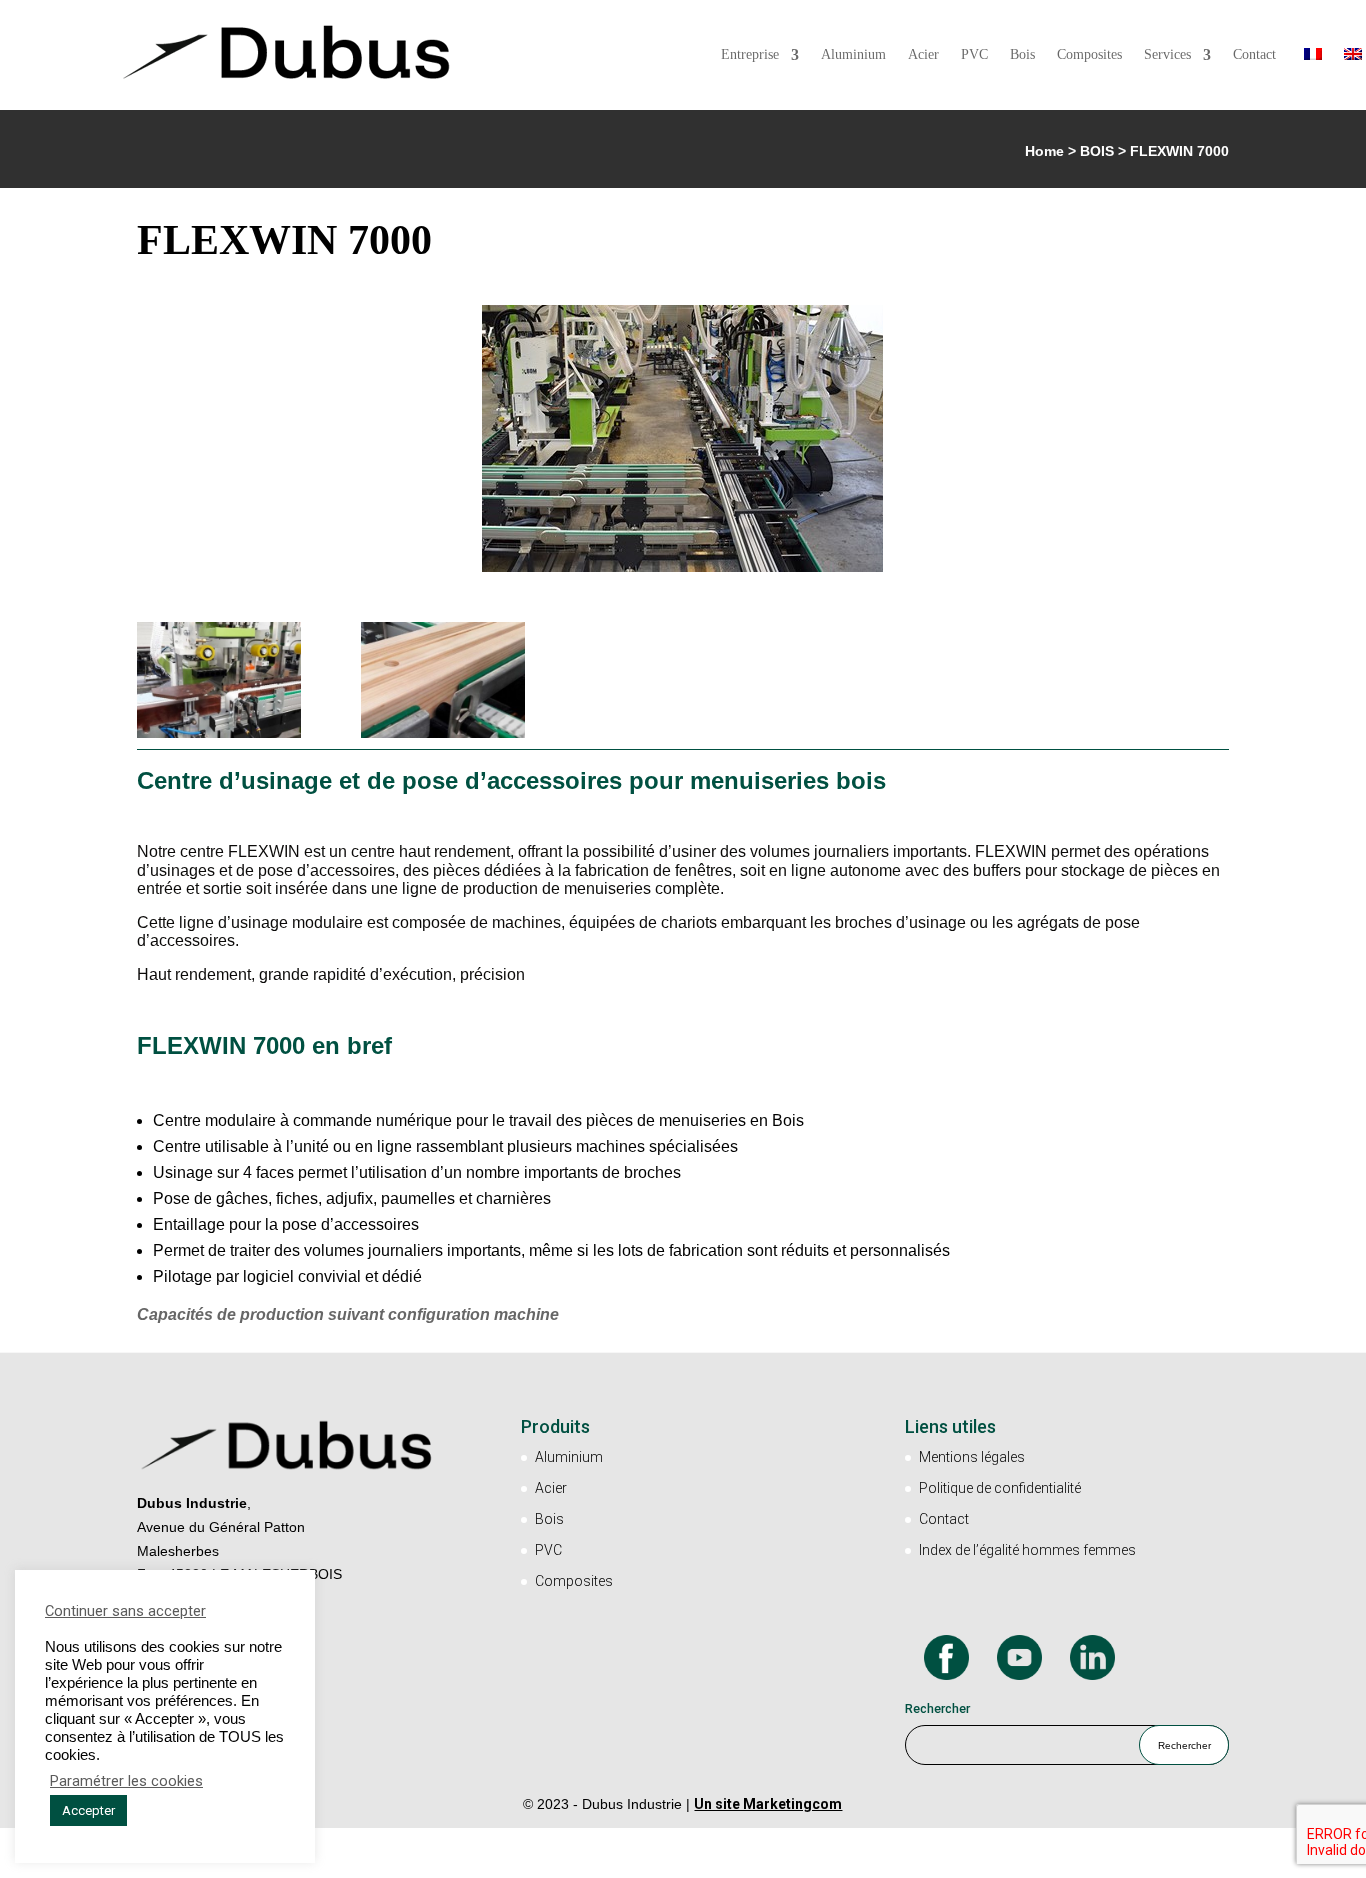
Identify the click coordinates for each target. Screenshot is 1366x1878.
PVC (974, 55)
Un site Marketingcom (768, 1804)
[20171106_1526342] (443, 738)
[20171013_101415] (219, 738)
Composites (1089, 55)
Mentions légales (972, 1457)
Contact (1254, 55)
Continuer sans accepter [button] (125, 1611)
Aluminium (853, 55)
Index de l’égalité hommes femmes (1027, 1550)
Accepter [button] (88, 1810)
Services (1167, 55)
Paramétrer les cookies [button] (126, 1781)
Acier (923, 55)
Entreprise (750, 55)
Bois (1022, 55)
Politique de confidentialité (1000, 1488)
